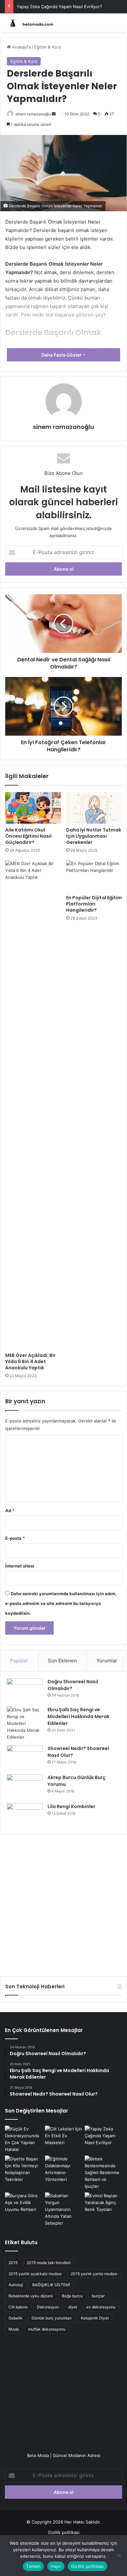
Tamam (33, 2566)
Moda (14, 2329)
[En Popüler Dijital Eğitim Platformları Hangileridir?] (94, 876)
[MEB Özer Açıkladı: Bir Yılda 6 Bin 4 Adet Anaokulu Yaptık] (33, 1105)
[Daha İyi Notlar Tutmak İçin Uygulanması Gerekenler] (94, 808)
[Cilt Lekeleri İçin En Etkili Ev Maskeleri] (64, 2136)
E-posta (15, 1538)
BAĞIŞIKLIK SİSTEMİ (51, 2285)
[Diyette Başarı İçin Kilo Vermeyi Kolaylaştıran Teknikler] (24, 2169)
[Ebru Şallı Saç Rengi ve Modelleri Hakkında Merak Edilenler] (25, 1723)
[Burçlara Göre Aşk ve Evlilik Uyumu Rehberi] (24, 2203)
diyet (73, 2307)
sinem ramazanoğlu (33, 114)
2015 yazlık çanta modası (94, 2274)
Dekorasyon (48, 2307)
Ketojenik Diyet (95, 2318)
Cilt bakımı (18, 2307)
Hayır (56, 2566)
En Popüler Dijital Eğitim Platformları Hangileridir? (94, 904)
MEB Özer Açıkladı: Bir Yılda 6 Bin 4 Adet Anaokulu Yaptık (30, 1362)
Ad (10, 1510)
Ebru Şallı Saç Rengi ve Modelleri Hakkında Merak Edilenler (78, 1716)
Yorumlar (107, 1661)
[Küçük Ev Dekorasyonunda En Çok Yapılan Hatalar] (24, 2139)
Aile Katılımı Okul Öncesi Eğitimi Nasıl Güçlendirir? (28, 836)
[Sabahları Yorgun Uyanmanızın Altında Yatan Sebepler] (64, 2209)
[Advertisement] (63, 1903)
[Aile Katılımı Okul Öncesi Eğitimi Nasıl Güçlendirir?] (33, 808)
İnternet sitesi (20, 1566)
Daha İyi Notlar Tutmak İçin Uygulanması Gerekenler (94, 836)
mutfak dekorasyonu (47, 2329)
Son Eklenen (62, 1661)
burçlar (98, 2296)
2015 (13, 2263)
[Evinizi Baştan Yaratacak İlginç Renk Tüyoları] (103, 2203)
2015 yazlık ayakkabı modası (35, 2274)
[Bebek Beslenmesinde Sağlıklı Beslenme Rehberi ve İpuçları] (103, 2173)
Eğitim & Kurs (48, 47)
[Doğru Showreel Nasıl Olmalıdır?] (25, 1690)
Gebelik (15, 2318)
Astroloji (16, 2285)
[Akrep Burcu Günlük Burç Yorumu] (25, 1786)
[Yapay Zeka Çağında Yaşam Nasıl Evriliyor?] (103, 2136)
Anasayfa (21, 47)
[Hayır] (119, 2555)
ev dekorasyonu (101, 2307)
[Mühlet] (31, 23)
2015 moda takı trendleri (49, 2263)
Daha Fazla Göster (62, 355)
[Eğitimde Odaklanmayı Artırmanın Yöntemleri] (64, 2169)
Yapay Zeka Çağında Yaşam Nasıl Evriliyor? (59, 7)
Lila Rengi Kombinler (71, 1806)
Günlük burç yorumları (52, 2318)
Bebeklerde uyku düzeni (31, 2296)
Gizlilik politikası (64, 2532)
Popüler (19, 1661)
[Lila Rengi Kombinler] (25, 1815)
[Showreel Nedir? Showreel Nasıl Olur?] (25, 1757)
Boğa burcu (72, 2296)
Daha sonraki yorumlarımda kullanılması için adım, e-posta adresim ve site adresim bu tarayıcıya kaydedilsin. (61, 1603)
